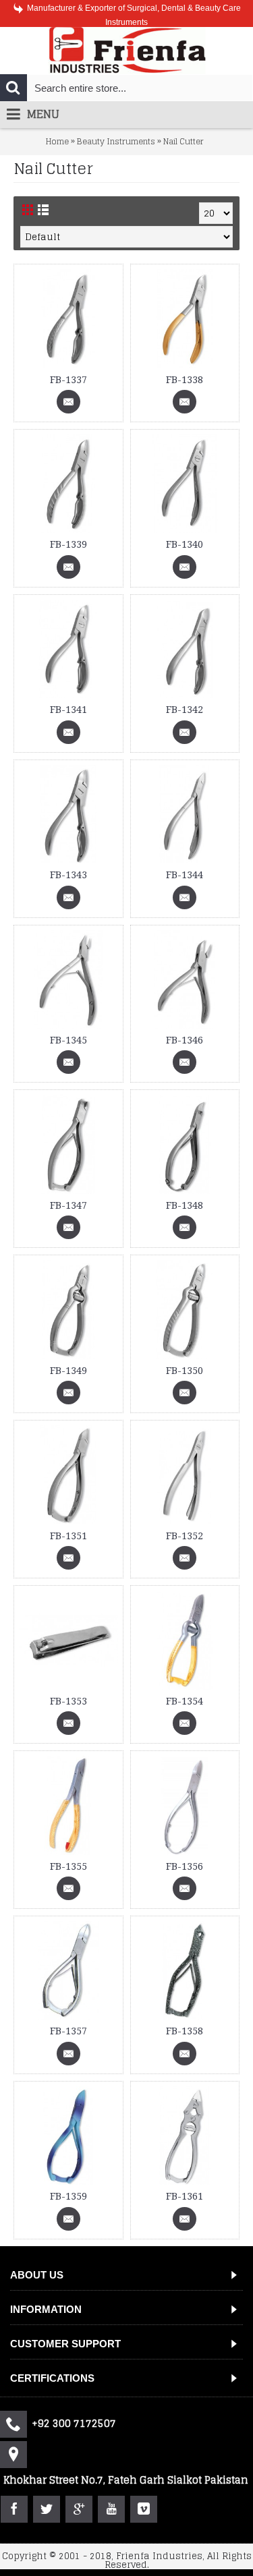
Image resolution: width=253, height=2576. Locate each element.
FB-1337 (68, 380)
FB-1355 (68, 1866)
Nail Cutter (184, 141)
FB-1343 (68, 875)
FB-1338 (185, 380)
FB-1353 (68, 1701)
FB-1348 (185, 1205)
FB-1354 (185, 1701)
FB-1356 (185, 1866)
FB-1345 (68, 1040)
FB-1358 (185, 2031)
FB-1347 (68, 1205)
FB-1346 (185, 1040)
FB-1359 (68, 2196)
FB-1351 (68, 1536)
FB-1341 (68, 710)
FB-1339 (68, 544)
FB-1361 (185, 2196)
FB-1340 (185, 544)
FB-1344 (185, 875)
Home (57, 141)
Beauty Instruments (116, 141)
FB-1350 (185, 1371)
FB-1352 (185, 1536)
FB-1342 (185, 710)
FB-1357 (68, 2031)
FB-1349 (68, 1371)
